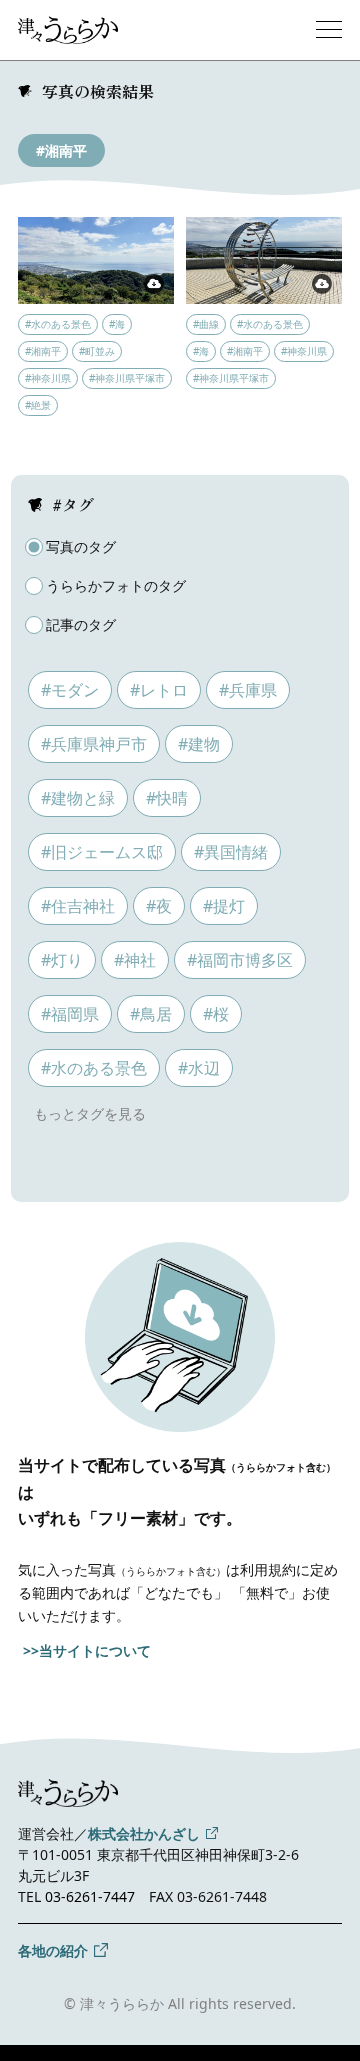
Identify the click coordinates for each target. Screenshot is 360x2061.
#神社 (135, 960)
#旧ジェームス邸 (102, 852)
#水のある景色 (94, 1068)
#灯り (62, 960)
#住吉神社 (78, 906)
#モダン (70, 690)
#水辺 (199, 1068)
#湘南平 (61, 150)
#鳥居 (151, 1014)
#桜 (216, 1014)
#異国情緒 (231, 852)
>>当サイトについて (87, 1650)
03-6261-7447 (90, 1896)
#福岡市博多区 (240, 960)
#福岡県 (70, 1014)
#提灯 (224, 906)
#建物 (199, 744)
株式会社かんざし (144, 1833)
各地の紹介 (53, 1950)
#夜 (159, 906)
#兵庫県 (248, 690)
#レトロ (159, 690)
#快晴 (167, 798)
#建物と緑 (78, 798)
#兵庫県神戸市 (94, 744)
